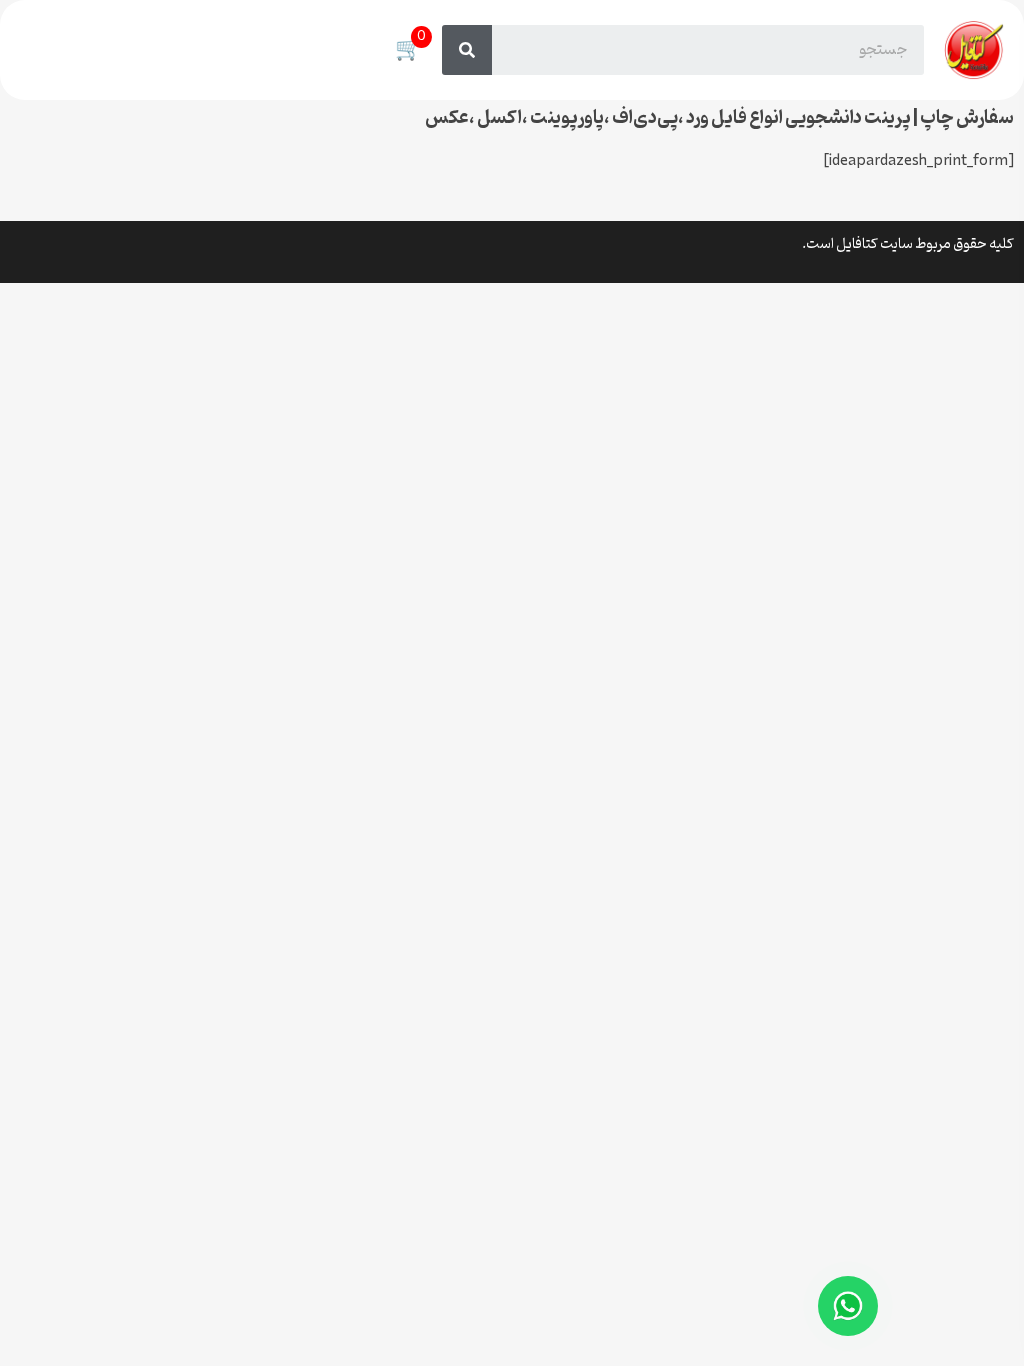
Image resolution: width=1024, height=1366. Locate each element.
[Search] (467, 50)
